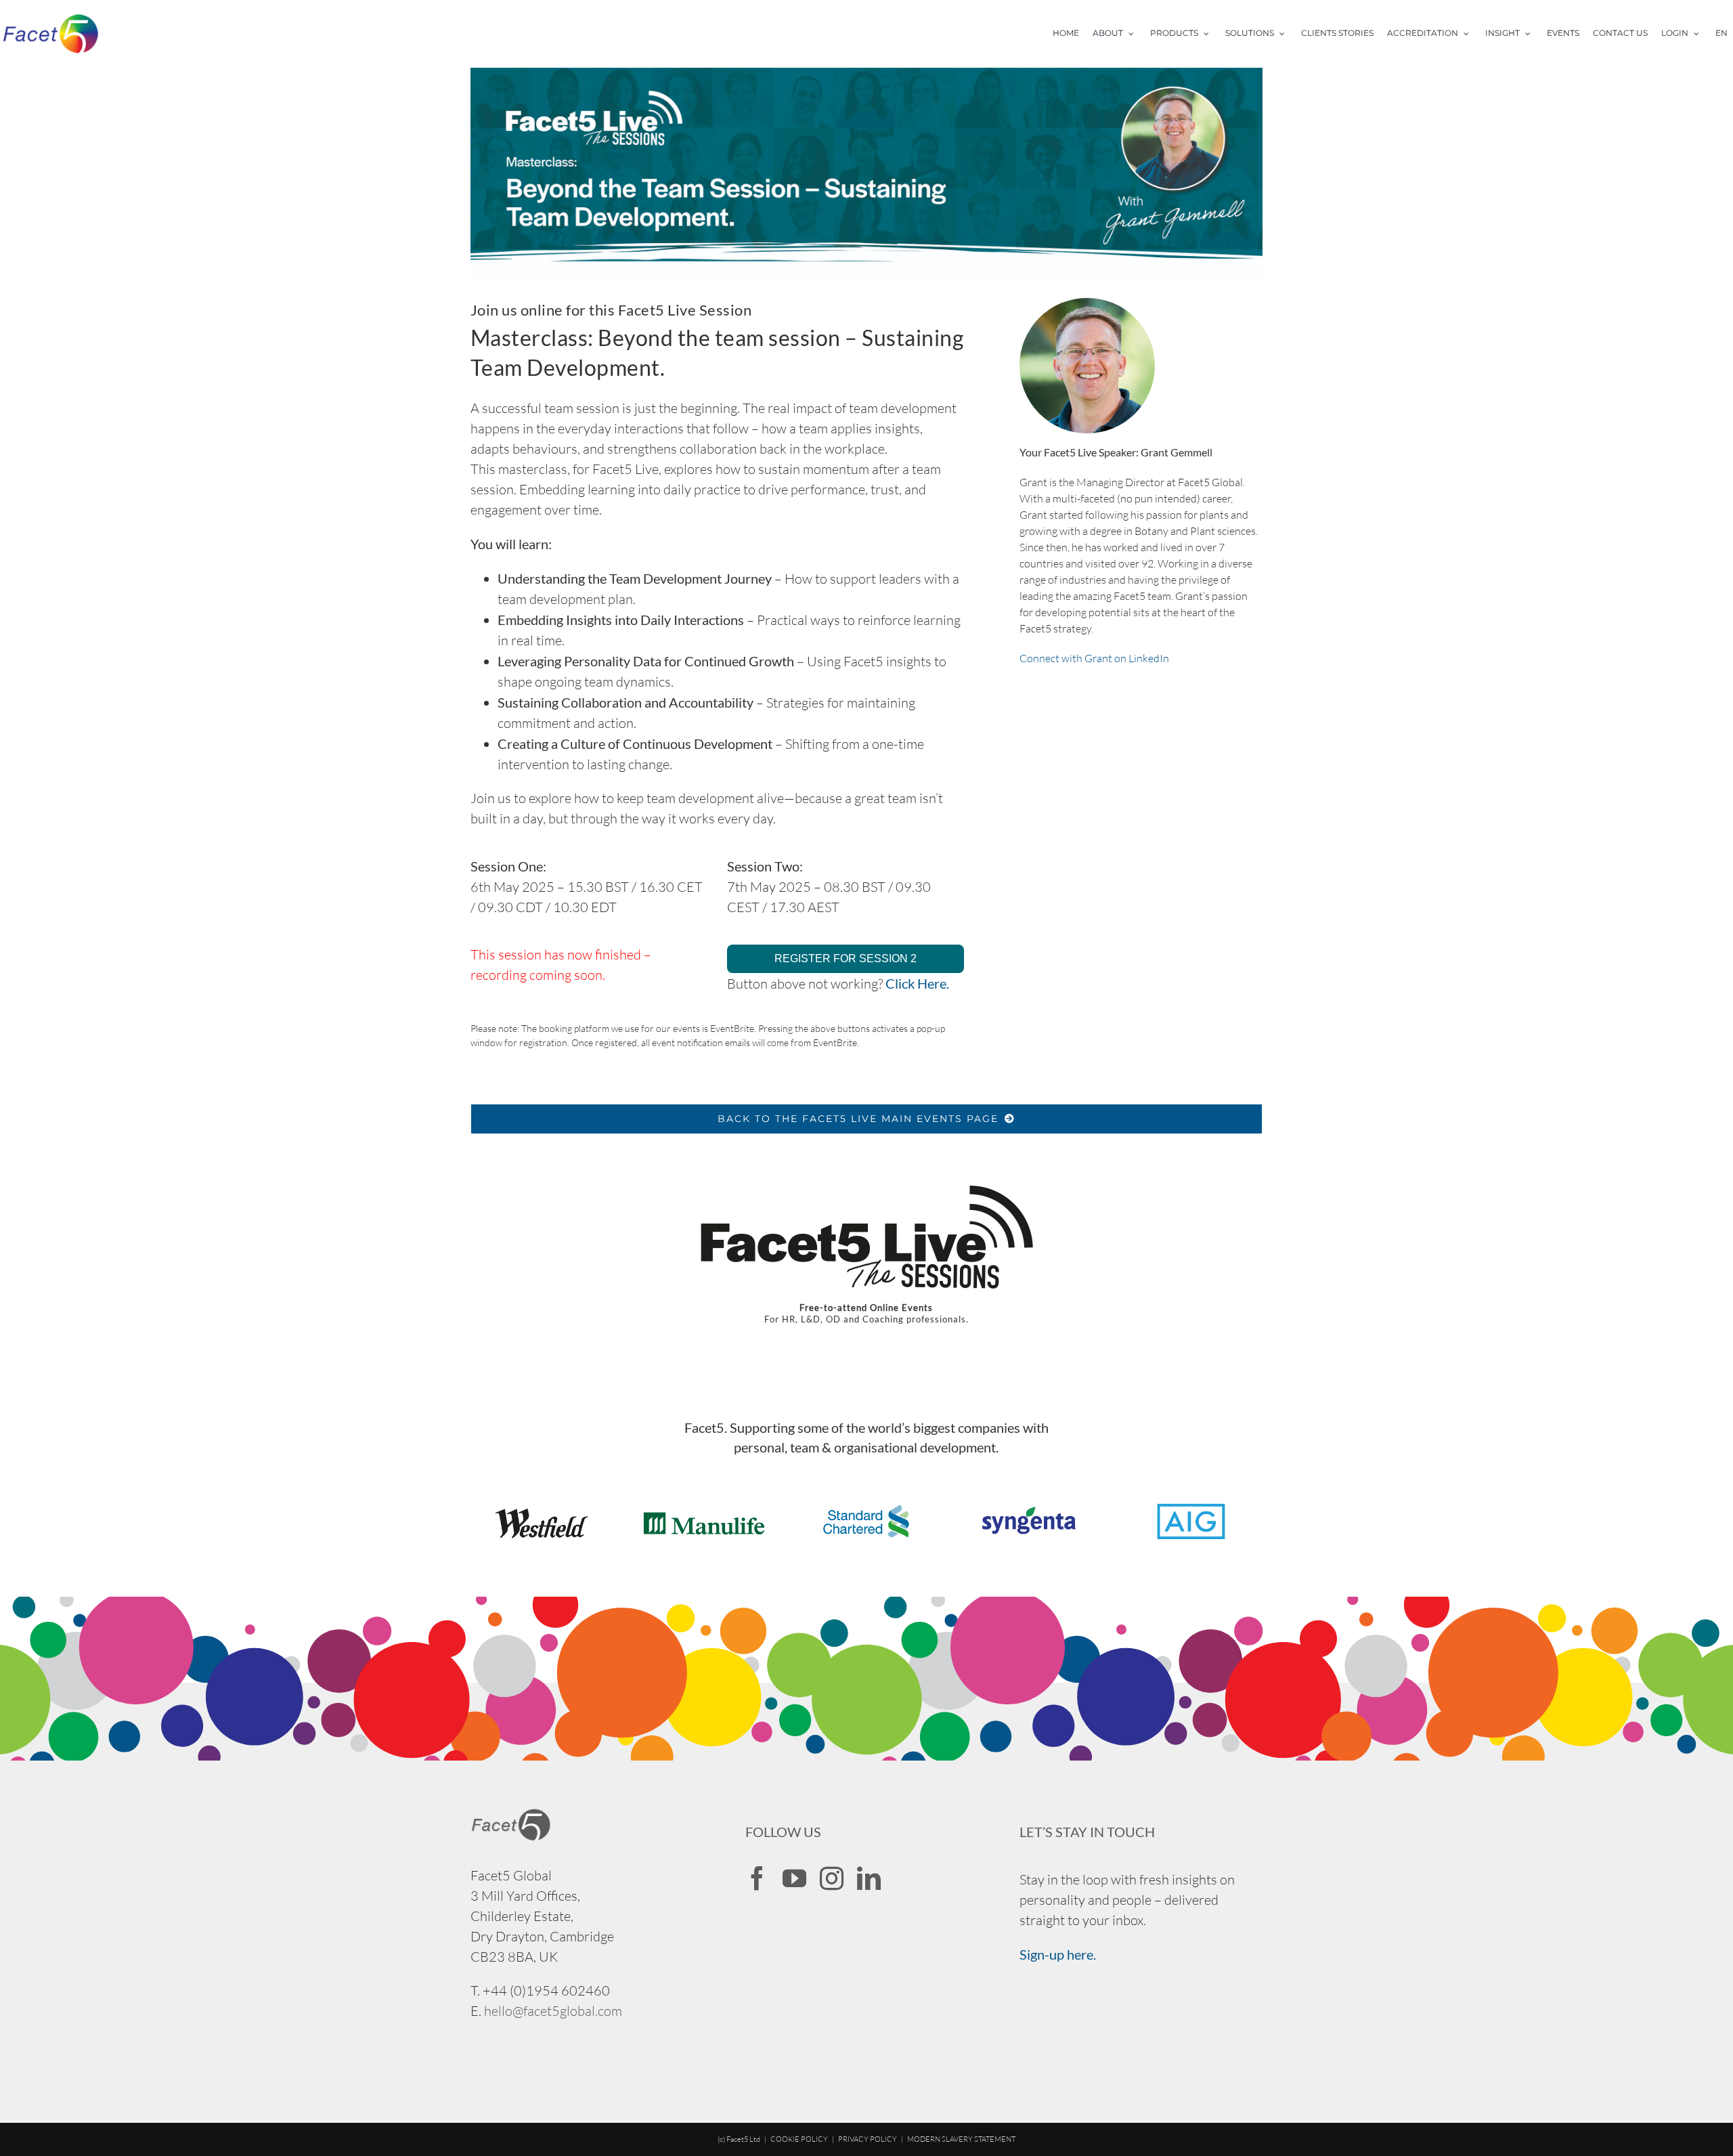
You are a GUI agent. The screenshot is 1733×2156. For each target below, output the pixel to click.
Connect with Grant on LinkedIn (1094, 658)
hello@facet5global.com (553, 2011)
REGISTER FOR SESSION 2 (846, 958)
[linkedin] (869, 1878)
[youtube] (794, 1878)
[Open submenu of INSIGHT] (1532, 34)
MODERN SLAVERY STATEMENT (961, 2139)
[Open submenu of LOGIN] (1701, 34)
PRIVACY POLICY (868, 2139)
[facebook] (757, 1878)
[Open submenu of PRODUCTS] (1210, 34)
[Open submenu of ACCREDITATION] (1470, 34)
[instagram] (832, 1878)
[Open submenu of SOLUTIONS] (1286, 34)
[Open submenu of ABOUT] (1135, 34)
